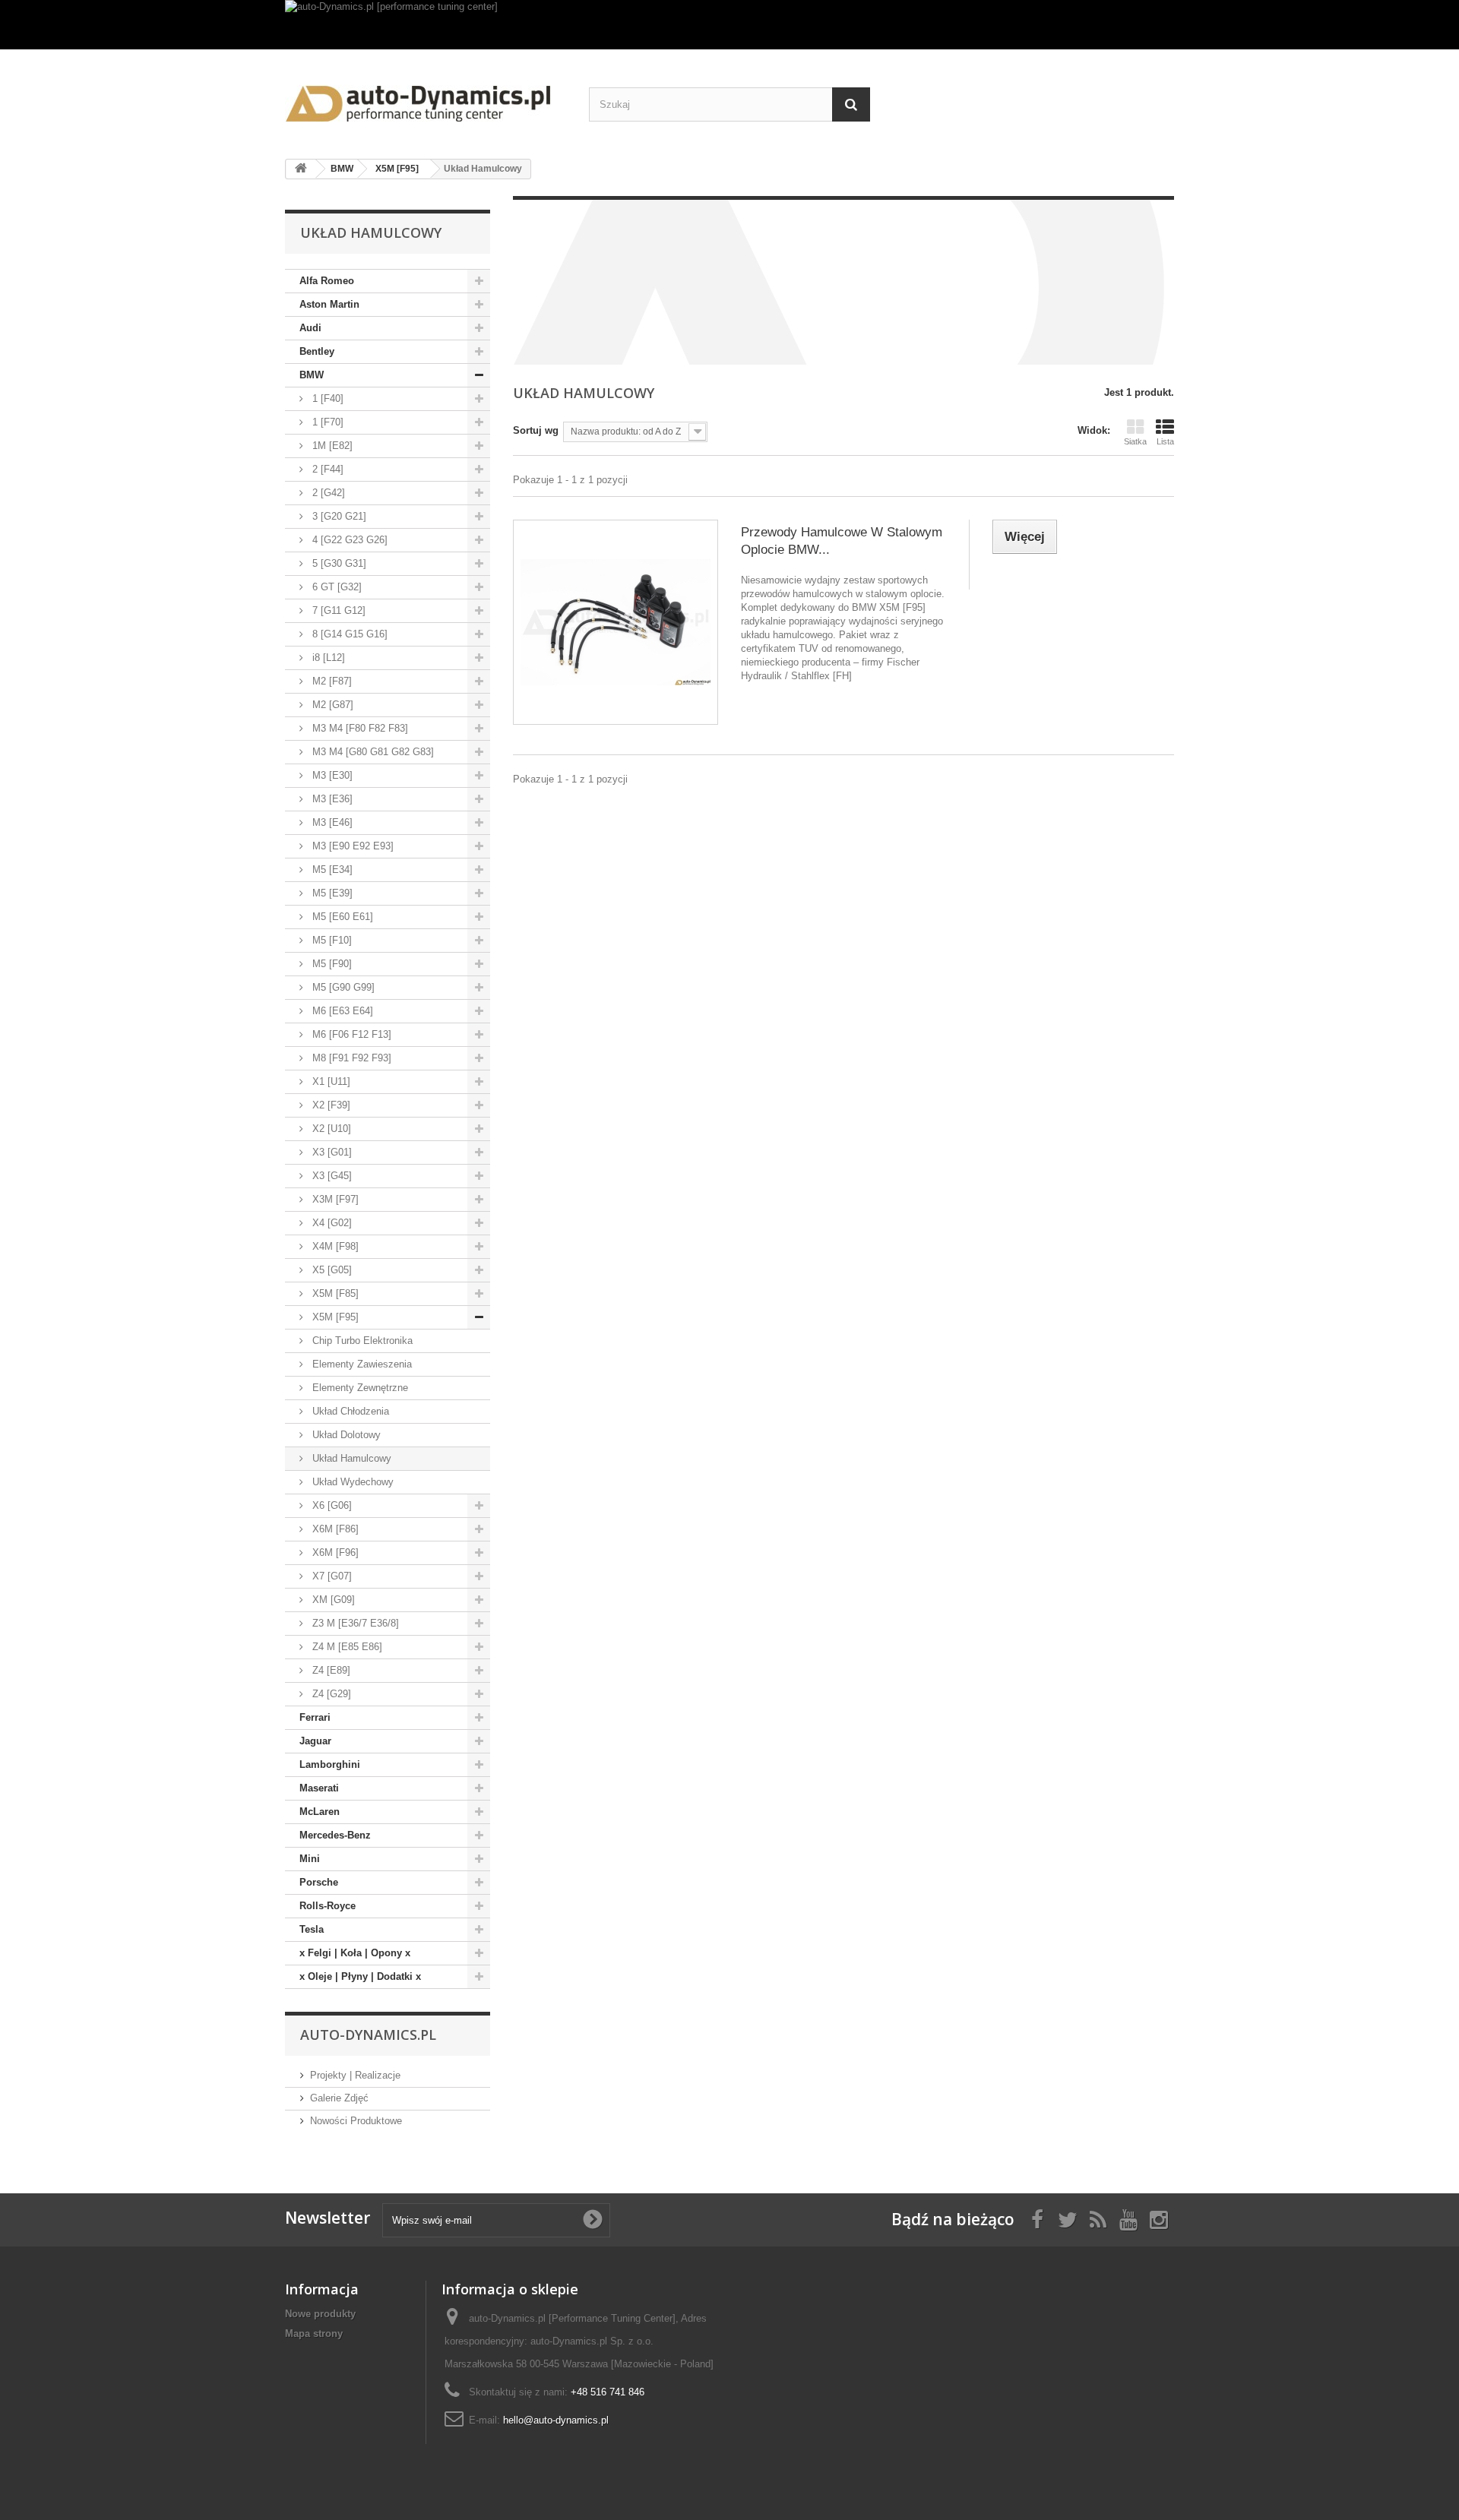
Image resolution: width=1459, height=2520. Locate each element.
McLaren (320, 1812)
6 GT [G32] (335, 587)
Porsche (319, 1882)
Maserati (319, 1788)
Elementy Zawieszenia (361, 1364)
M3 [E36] (331, 799)
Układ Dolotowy (345, 1435)
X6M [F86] (334, 1529)
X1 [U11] (330, 1081)
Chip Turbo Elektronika (361, 1341)
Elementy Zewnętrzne (359, 1388)
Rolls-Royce (328, 1906)
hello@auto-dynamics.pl (556, 2420)
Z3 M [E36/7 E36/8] (354, 1623)
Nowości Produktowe (356, 2121)
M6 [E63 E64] (341, 1011)
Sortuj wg (536, 430)
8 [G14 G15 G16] (348, 634)
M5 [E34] (331, 870)
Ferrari (315, 1717)
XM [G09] (332, 1600)
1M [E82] (331, 446)
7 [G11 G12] (337, 610)
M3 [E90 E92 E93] (351, 846)
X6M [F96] (334, 1552)
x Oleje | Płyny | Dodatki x (360, 1976)
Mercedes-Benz (335, 1835)
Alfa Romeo (327, 281)
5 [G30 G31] (338, 563)
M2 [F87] (331, 681)
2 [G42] (327, 493)
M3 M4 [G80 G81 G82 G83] (372, 752)
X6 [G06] (331, 1505)
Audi (310, 328)
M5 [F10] (331, 940)
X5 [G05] (331, 1270)
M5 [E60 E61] (341, 917)
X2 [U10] (330, 1129)
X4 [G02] (331, 1223)
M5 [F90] (331, 964)
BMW (312, 375)
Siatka (1135, 441)
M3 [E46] (331, 822)
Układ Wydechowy (351, 1482)
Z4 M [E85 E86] (346, 1647)
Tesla (312, 1929)
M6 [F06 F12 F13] (350, 1034)
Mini (310, 1859)
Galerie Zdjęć (339, 2098)
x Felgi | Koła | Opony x (355, 1953)
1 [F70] (326, 422)
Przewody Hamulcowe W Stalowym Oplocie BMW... (842, 541)
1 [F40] (326, 398)
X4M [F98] (334, 1246)
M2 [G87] (331, 705)
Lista (1165, 441)
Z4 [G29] (330, 1694)
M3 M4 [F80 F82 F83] (359, 728)
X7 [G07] (331, 1576)
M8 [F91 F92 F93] (350, 1058)
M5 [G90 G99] (342, 987)
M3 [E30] (331, 775)
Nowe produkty (320, 2314)
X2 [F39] (330, 1105)
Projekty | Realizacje (355, 2075)
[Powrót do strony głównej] (301, 169)
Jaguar (315, 1741)
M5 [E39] (331, 893)
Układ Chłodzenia (349, 1411)
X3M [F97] (334, 1199)
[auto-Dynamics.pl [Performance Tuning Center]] (426, 98)
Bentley (317, 351)
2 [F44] (326, 469)
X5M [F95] (334, 1317)
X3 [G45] (331, 1176)
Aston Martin (329, 304)
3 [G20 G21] (338, 516)
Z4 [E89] (330, 1670)
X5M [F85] (334, 1293)
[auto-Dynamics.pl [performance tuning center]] (729, 25)
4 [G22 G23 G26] (348, 540)
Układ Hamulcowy (350, 1458)
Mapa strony (314, 2333)
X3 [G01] (331, 1152)
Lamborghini (330, 1764)
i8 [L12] (327, 658)
